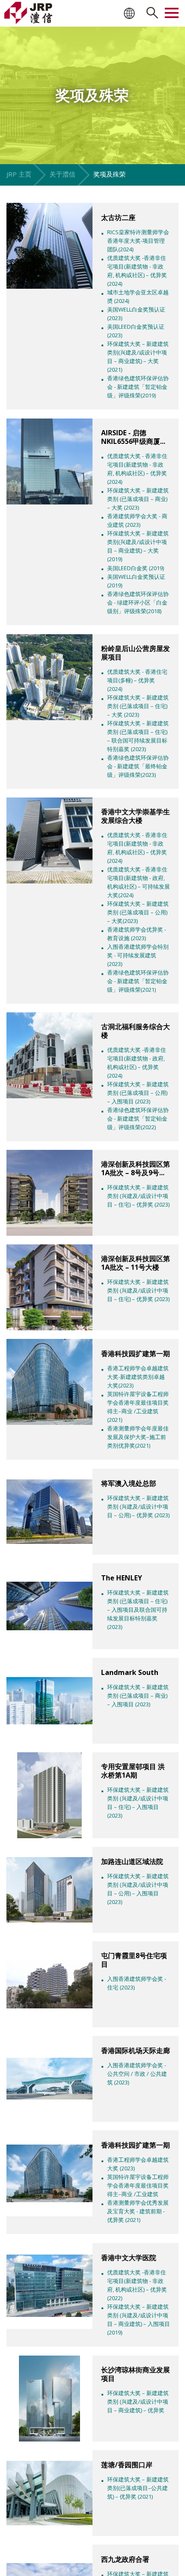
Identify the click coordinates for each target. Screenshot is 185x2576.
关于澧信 (62, 174)
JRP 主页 (19, 174)
